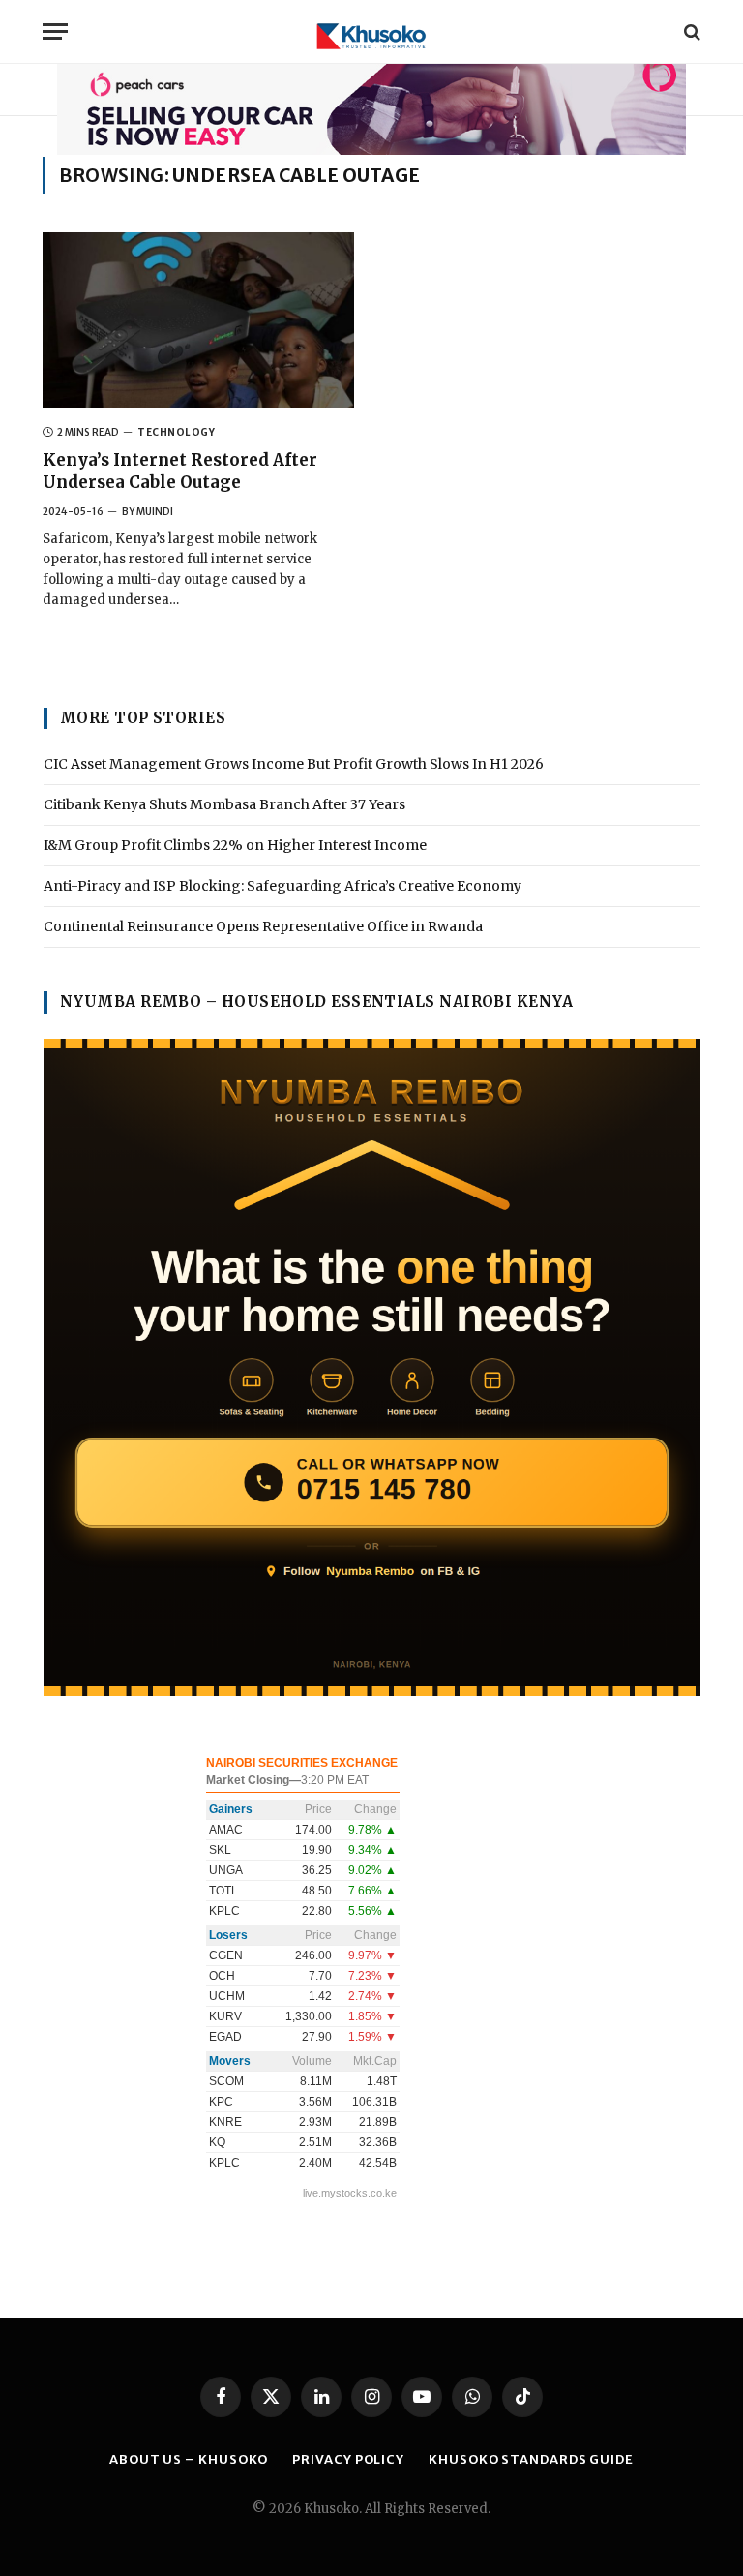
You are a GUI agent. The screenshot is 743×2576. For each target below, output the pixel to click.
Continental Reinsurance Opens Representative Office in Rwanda (263, 926)
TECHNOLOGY (176, 432)
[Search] (690, 31)
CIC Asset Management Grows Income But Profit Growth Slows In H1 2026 (294, 764)
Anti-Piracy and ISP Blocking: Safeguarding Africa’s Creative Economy (282, 886)
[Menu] (55, 31)
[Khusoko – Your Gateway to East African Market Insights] (371, 31)
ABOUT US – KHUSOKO (189, 2459)
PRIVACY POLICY (348, 2459)
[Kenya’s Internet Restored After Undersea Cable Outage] (198, 320)
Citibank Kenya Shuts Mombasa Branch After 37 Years (224, 804)
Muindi (155, 512)
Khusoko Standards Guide (531, 2459)
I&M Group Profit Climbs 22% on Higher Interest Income (235, 845)
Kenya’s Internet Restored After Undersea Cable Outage (180, 471)
